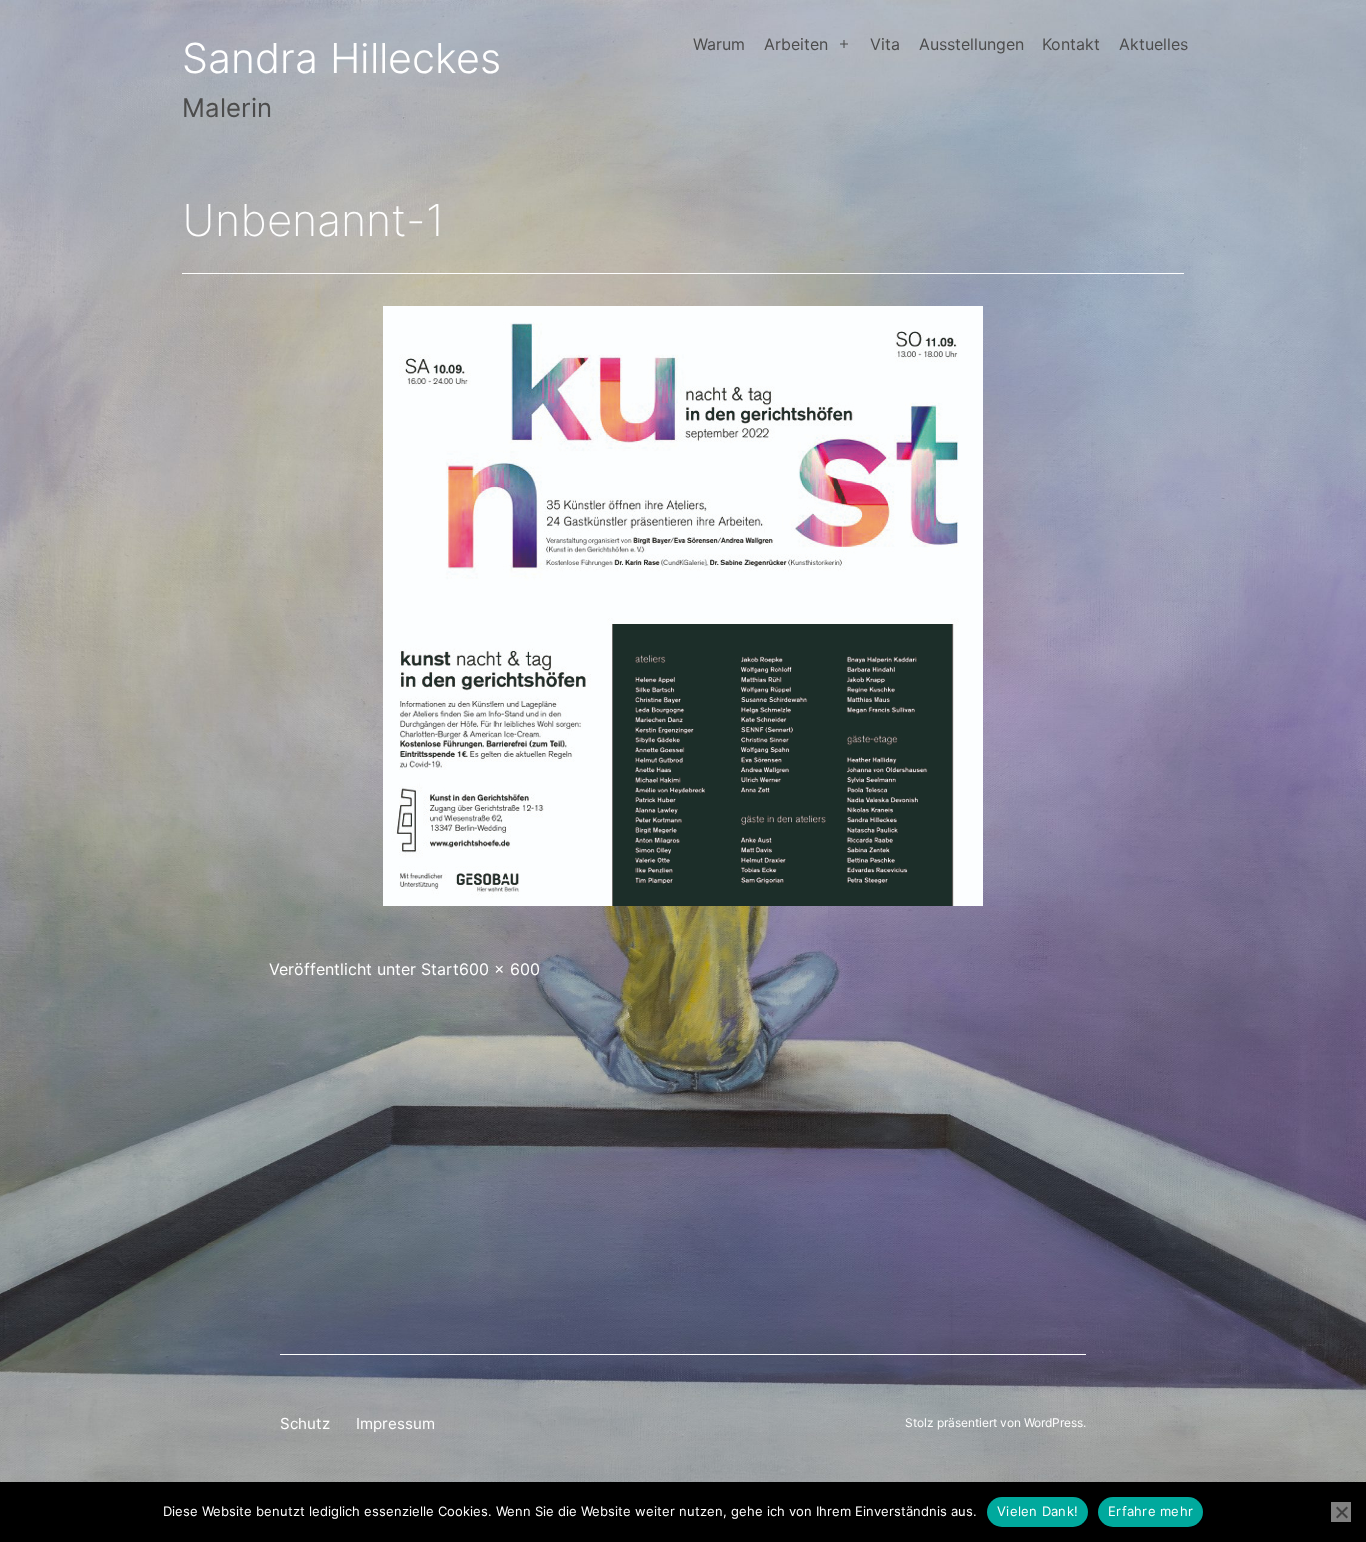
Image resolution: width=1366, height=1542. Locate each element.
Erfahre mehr (1150, 1511)
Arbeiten (796, 44)
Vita (885, 44)
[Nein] (1341, 1512)
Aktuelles (1153, 44)
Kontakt (1071, 44)
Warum (719, 44)
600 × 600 (499, 969)
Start (440, 969)
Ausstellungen (971, 44)
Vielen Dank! (1037, 1511)
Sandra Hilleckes (341, 58)
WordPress (1053, 1422)
